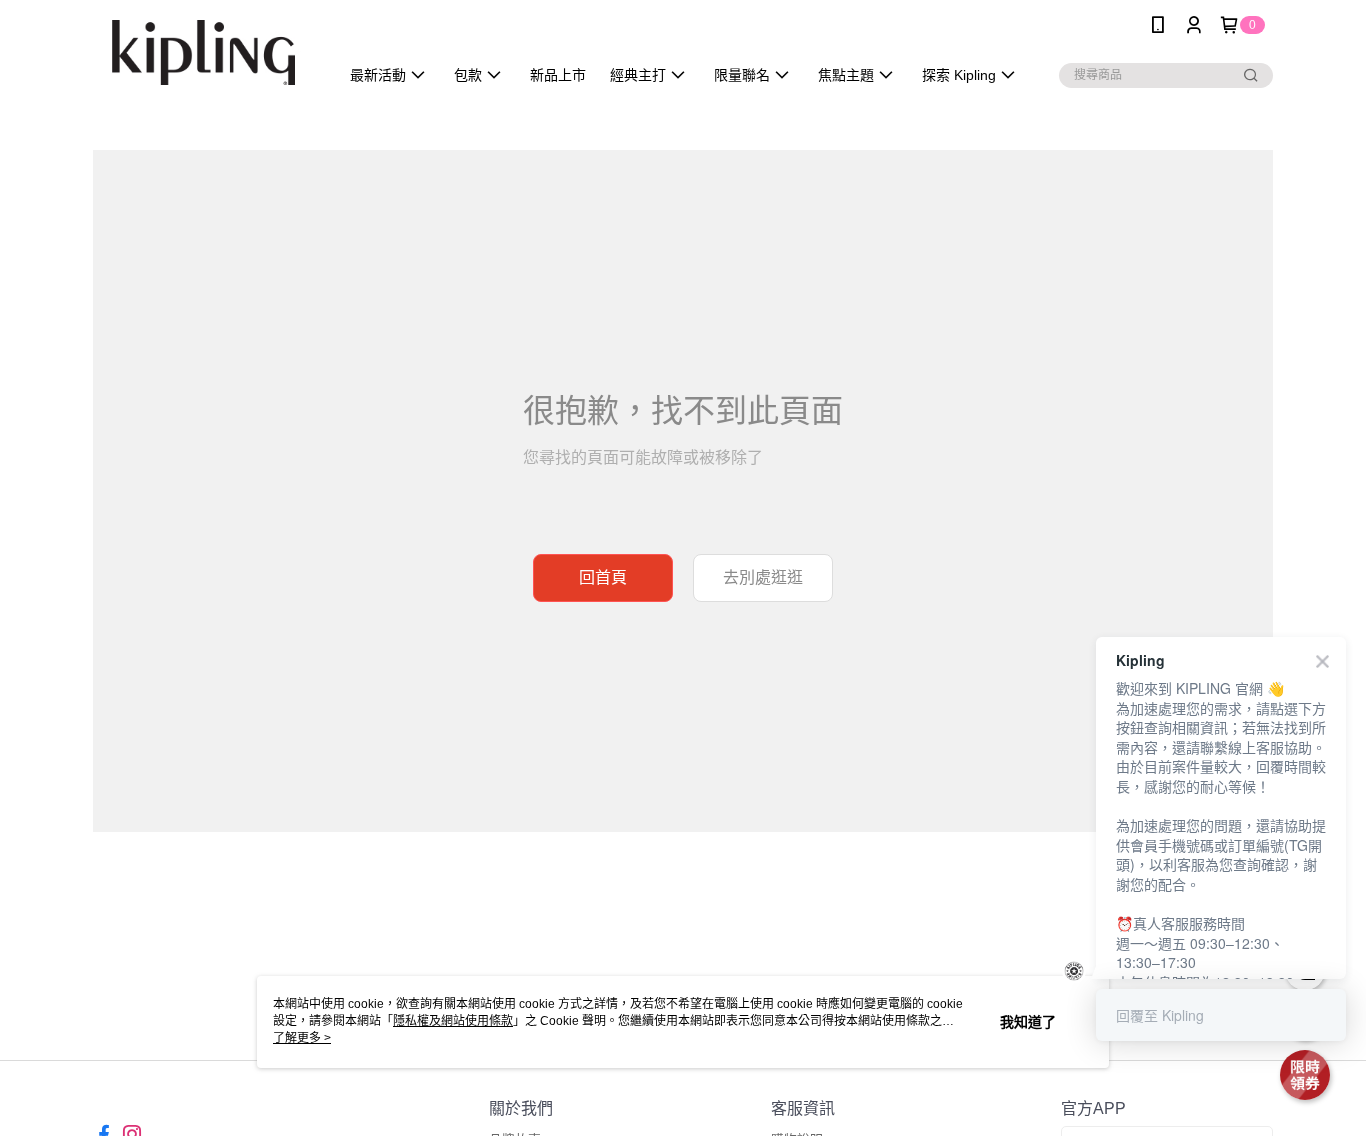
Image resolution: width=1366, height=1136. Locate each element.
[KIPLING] (204, 52)
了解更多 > (302, 1038)
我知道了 (1028, 1022)
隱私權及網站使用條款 (453, 1021)
